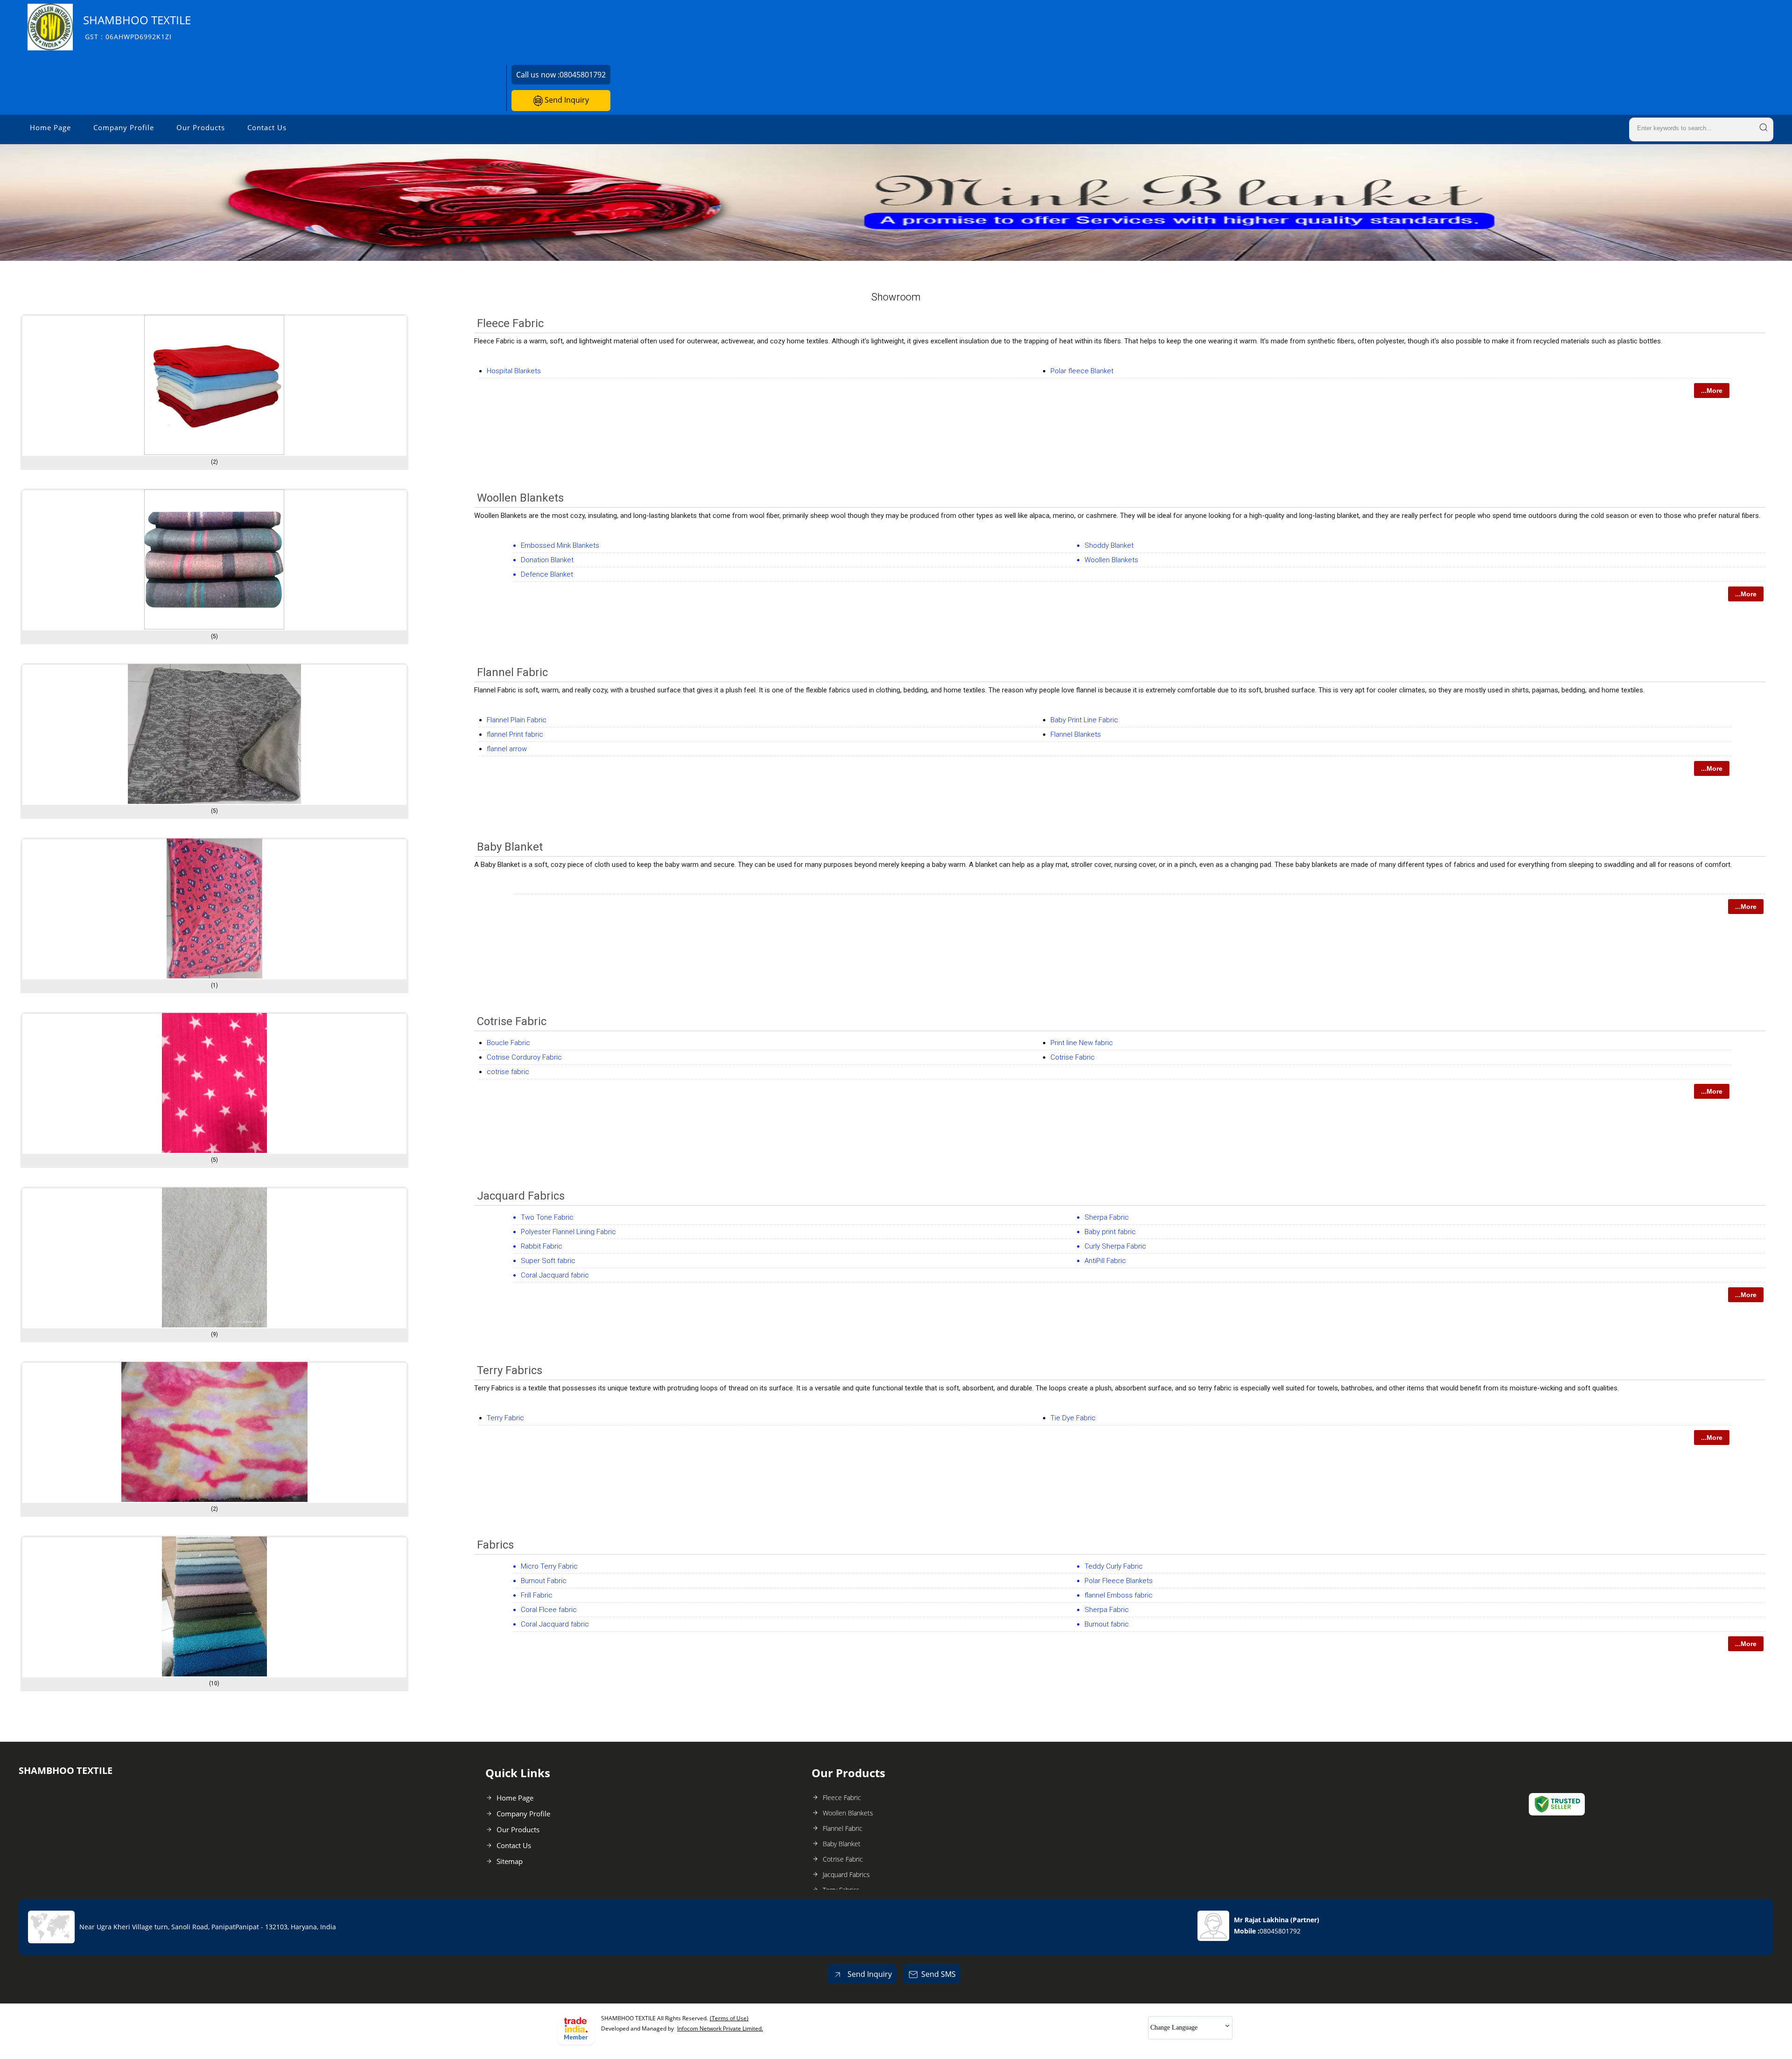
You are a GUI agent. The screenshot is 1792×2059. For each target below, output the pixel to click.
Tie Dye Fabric (1073, 1418)
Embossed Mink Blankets (560, 545)
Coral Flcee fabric (549, 1610)
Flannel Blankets (1076, 734)
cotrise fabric (508, 1072)
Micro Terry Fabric (549, 1566)
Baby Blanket (510, 847)
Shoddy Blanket (1109, 545)
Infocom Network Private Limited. (720, 2028)
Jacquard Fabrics (521, 1196)
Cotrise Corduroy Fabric (524, 1057)
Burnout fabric (1107, 1624)
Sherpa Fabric (1107, 1217)
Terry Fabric (505, 1418)
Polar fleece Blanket (1082, 371)
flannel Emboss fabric (1119, 1595)
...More (1712, 391)
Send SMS (938, 1974)
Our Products (201, 127)
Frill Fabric (537, 1595)
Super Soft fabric (548, 1261)
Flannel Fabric (512, 672)
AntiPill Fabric (1105, 1261)
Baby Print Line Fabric (1084, 720)
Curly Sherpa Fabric (1115, 1246)
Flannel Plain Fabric (517, 720)
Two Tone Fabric (547, 1217)
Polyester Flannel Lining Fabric (568, 1232)
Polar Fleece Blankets (1119, 1581)
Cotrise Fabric (512, 1021)
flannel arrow (507, 749)
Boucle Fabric (508, 1043)
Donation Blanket (547, 560)
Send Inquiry (566, 100)
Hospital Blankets (514, 371)
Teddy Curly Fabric (1114, 1566)
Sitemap (510, 1861)
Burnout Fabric (544, 1581)
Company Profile (124, 127)
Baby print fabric (1110, 1232)
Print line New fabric (1082, 1043)
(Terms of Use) (729, 2018)
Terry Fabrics (510, 1370)
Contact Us (267, 127)
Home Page (50, 127)
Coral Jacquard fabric (555, 1275)
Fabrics (495, 1545)
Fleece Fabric (510, 323)
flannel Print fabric (515, 734)
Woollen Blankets (520, 498)
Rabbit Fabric (542, 1246)
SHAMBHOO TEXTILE (137, 27)
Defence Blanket (547, 574)
